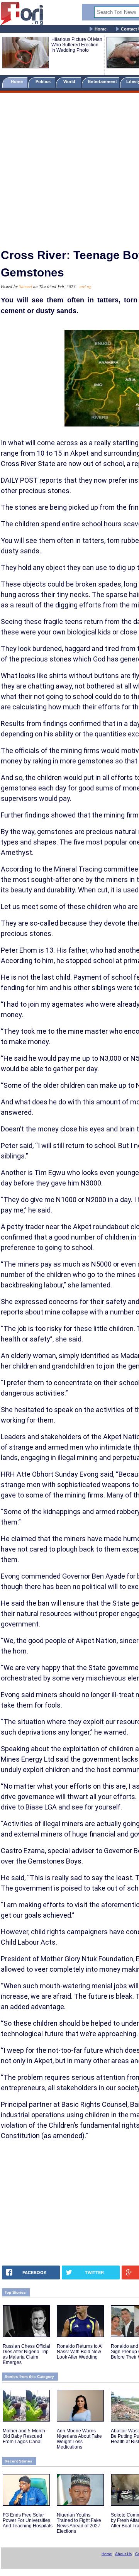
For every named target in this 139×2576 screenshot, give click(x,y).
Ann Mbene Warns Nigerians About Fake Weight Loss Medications (79, 2439)
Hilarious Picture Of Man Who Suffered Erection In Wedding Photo (77, 45)
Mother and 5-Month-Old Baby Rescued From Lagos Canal (25, 2436)
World (70, 81)
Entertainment (103, 81)
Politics (44, 81)
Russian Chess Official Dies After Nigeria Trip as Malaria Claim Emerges (26, 2354)
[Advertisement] (69, 167)
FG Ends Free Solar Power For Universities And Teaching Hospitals (28, 2520)
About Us (123, 2554)
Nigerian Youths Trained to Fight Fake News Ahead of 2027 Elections (79, 2523)
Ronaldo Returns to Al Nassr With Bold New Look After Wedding (80, 2352)
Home (101, 29)
